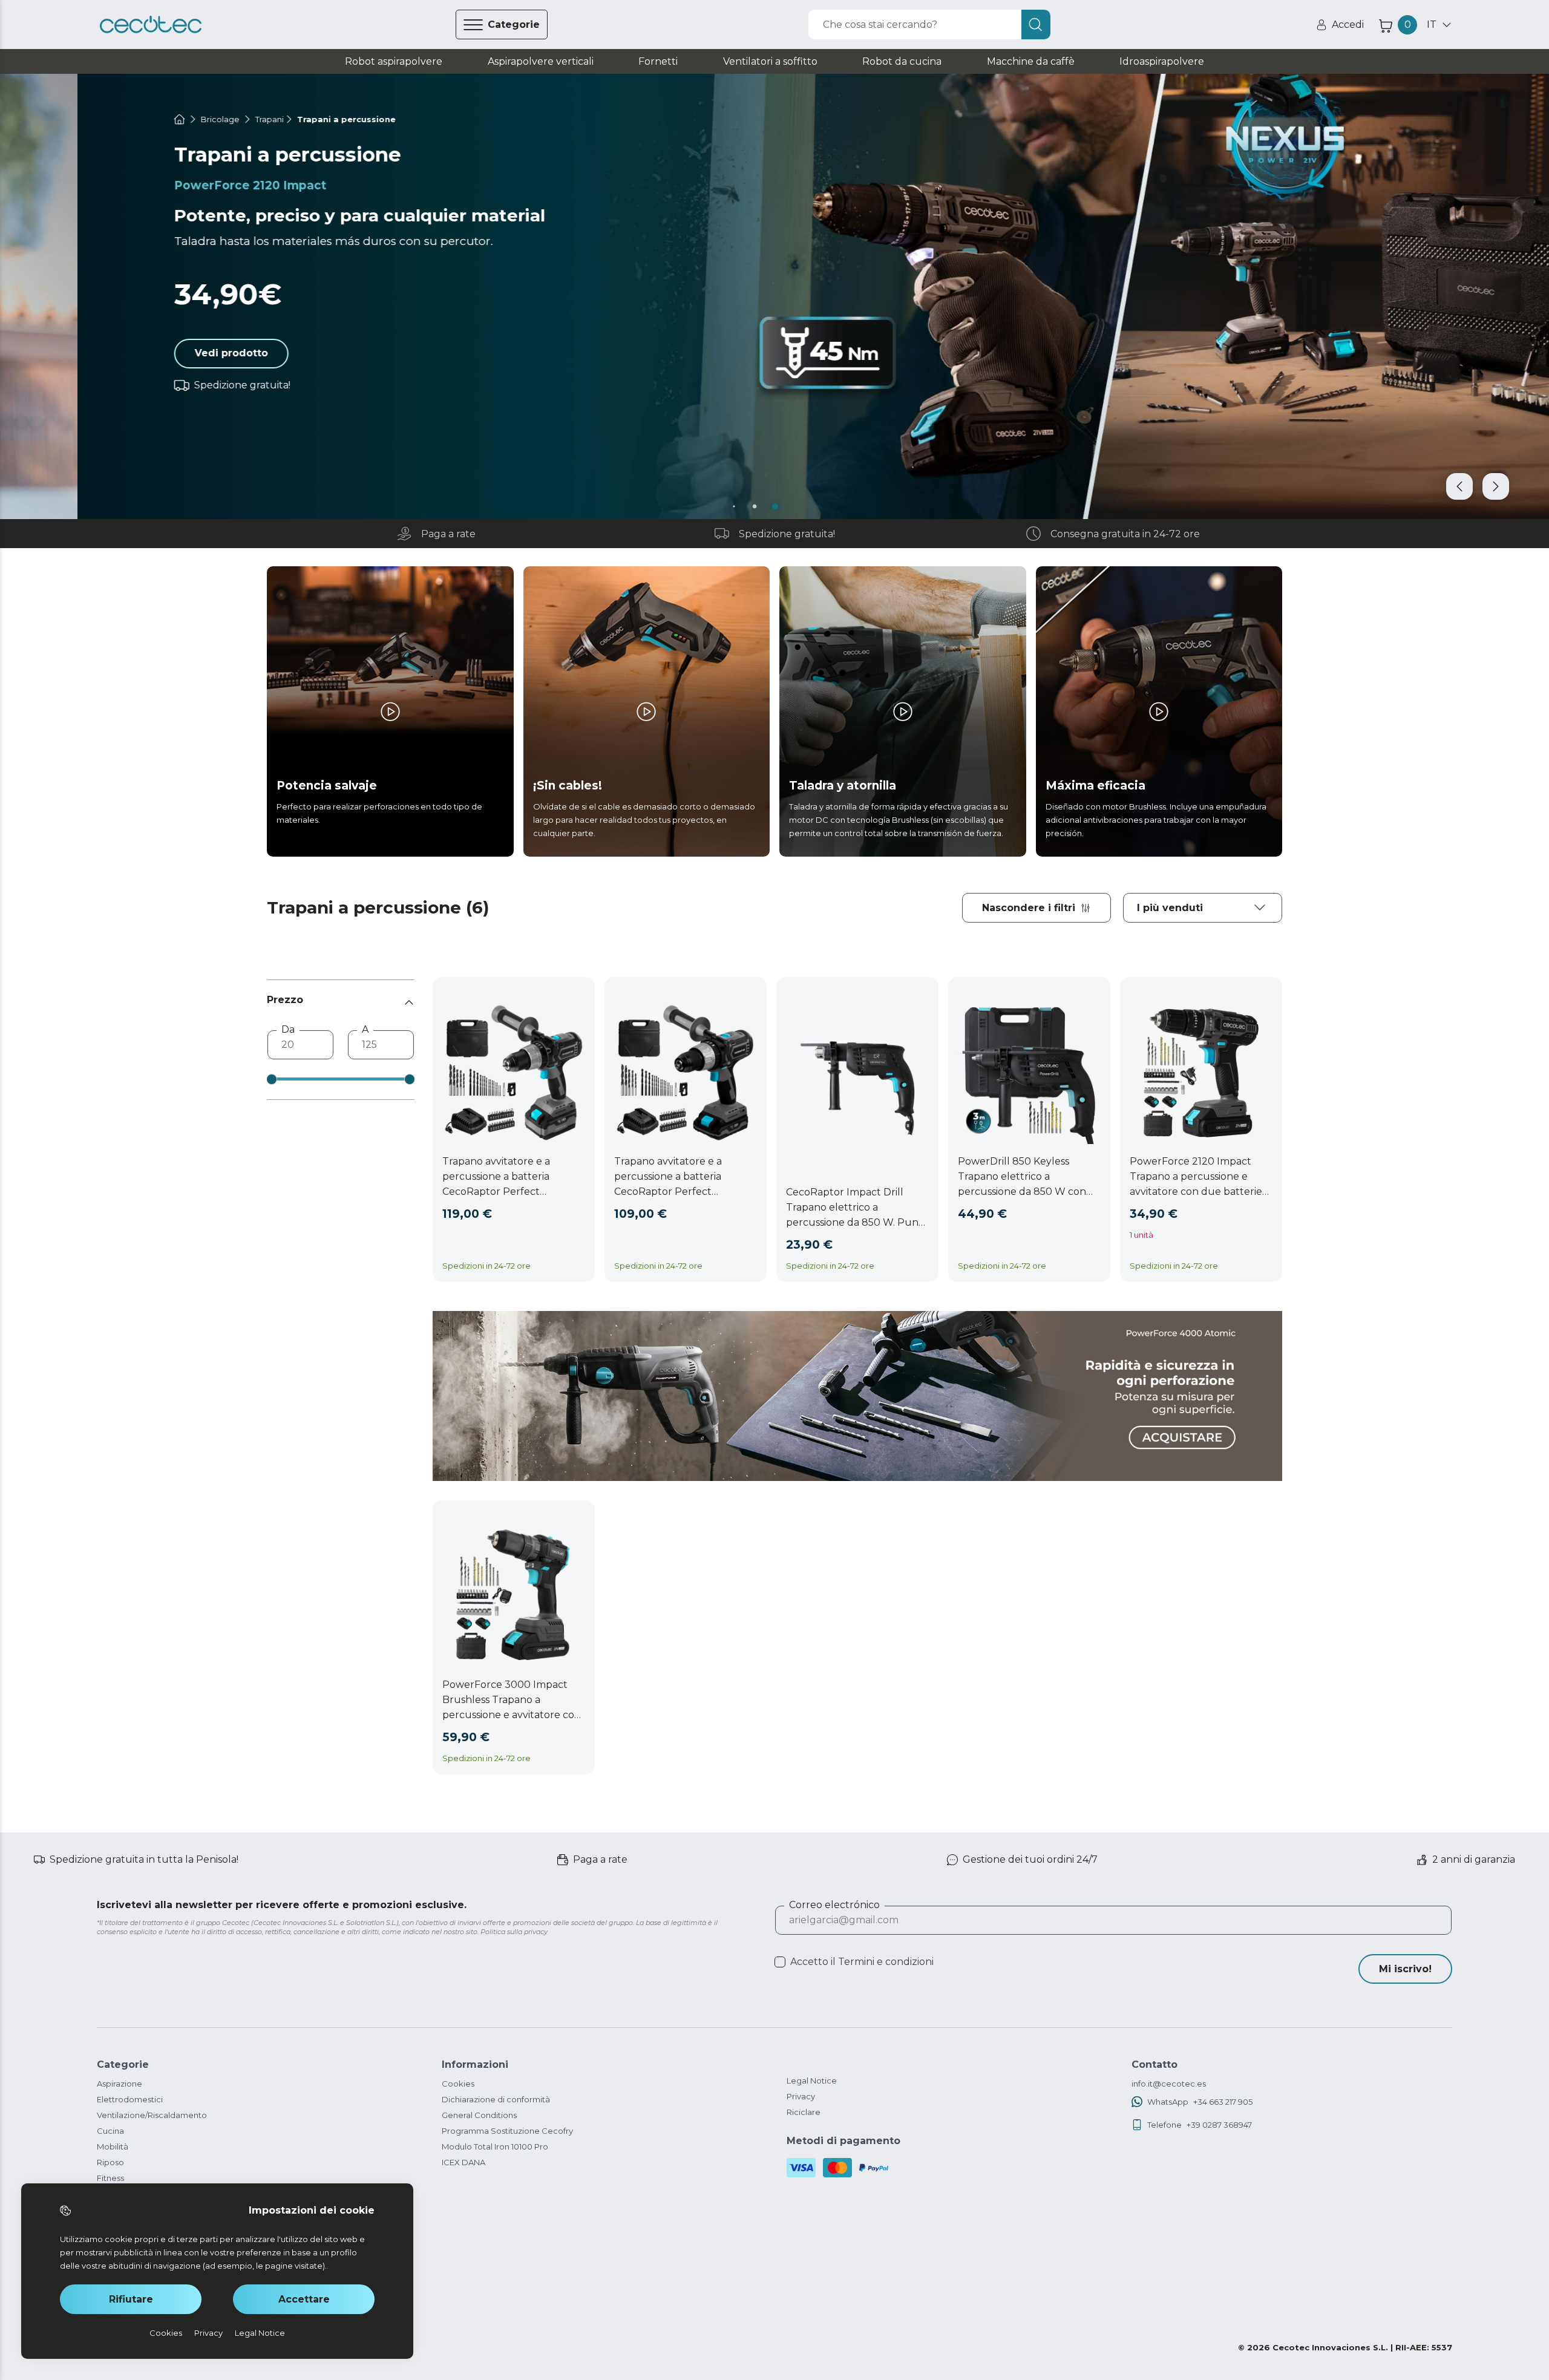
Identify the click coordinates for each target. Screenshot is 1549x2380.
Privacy (801, 2096)
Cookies (458, 2084)
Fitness (110, 2178)
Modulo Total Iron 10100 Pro (495, 2146)
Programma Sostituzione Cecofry (507, 2131)
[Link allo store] (151, 25)
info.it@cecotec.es (1169, 2084)
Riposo (110, 2162)
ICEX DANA (463, 2162)
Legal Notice (812, 2081)
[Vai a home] (102, 119)
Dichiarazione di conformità (496, 2099)
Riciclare (804, 2112)
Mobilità (113, 2146)
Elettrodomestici (130, 2099)
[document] (1203, 908)
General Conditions (479, 2115)
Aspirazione (120, 2084)
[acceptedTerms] (780, 1962)
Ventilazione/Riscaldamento (152, 2115)
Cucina (110, 2131)
